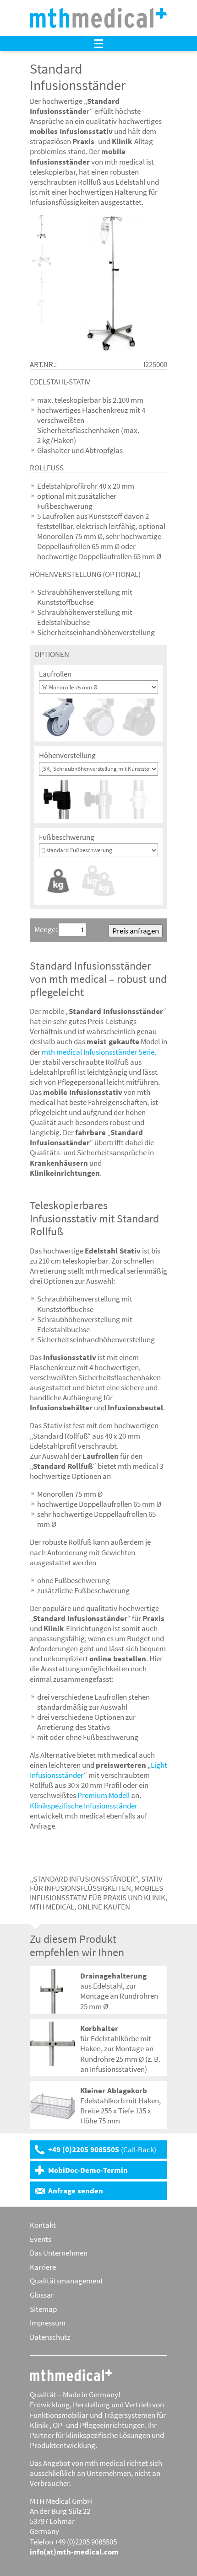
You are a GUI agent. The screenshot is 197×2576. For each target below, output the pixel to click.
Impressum (48, 2323)
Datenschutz (50, 2337)
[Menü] (98, 44)
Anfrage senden (76, 2191)
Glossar (42, 2295)
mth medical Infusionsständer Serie (98, 1052)
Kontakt (43, 2225)
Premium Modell (104, 1795)
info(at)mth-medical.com (74, 2552)
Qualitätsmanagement (66, 2281)
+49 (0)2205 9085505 (102, 2149)
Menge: (46, 929)
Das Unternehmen (59, 2253)
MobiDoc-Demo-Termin (88, 2170)
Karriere (43, 2267)
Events (41, 2239)
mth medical (71, 2375)
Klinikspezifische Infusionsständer (84, 1806)
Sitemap (43, 2309)
